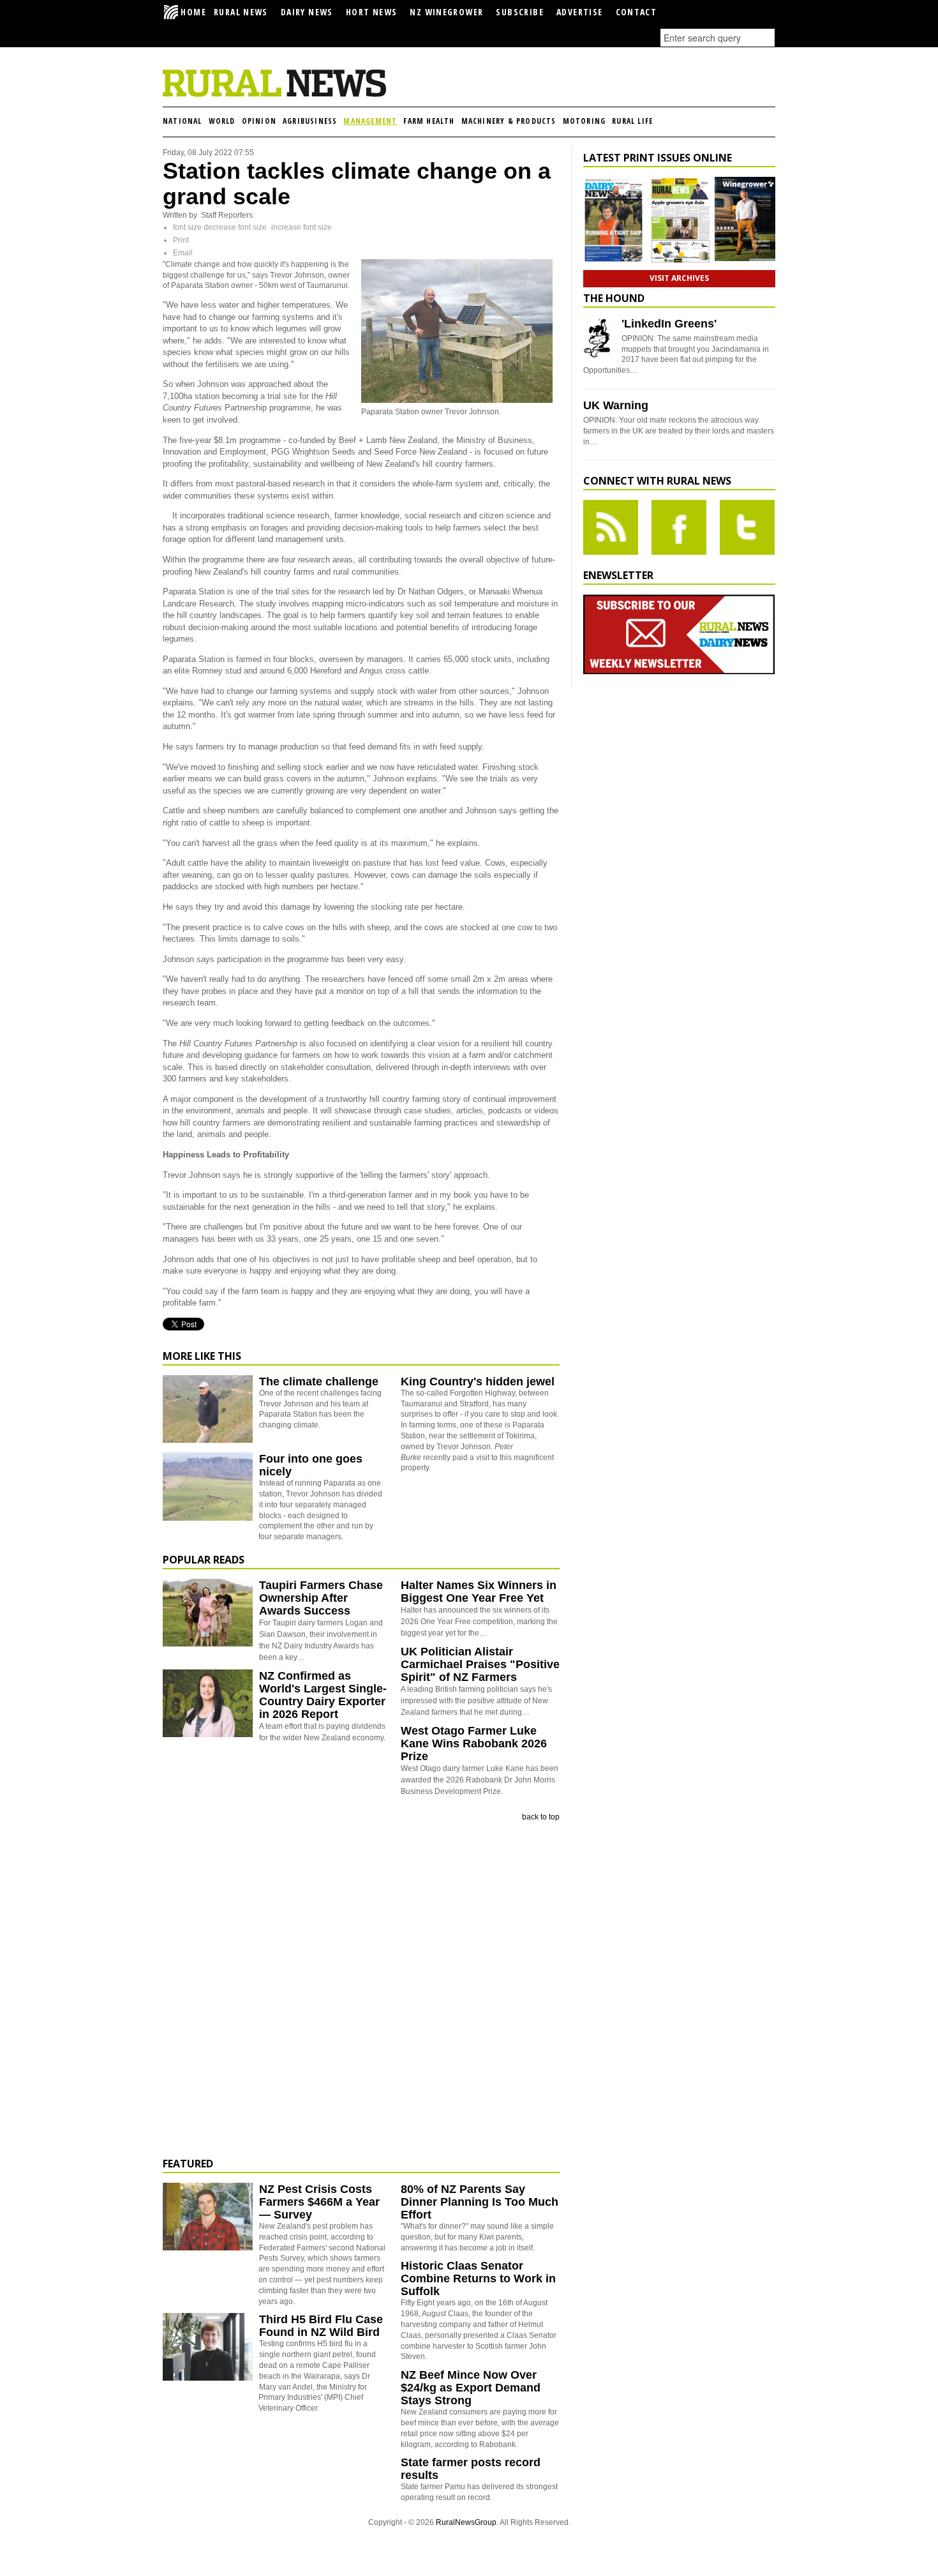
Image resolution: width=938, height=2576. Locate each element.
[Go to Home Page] (274, 94)
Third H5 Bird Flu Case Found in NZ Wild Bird (321, 2326)
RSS (611, 527)
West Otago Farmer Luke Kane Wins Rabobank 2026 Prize (474, 1744)
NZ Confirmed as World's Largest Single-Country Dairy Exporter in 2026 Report (323, 1695)
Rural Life (632, 121)
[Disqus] (361, 1990)
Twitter (747, 527)
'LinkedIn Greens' (669, 324)
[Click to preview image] (457, 400)
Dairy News (307, 12)
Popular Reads (204, 1560)
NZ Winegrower (446, 12)
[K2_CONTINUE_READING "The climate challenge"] (208, 1440)
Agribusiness (310, 121)
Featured (188, 2164)
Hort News (372, 12)
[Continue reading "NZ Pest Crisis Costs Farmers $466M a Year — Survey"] (208, 2217)
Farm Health (429, 121)
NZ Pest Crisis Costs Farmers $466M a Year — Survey (319, 2202)
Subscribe (520, 12)
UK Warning (616, 405)
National (182, 121)
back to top (541, 1817)
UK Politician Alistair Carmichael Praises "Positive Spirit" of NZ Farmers (480, 1664)
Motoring (584, 121)
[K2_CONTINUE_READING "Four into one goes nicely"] (208, 1518)
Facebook (679, 527)
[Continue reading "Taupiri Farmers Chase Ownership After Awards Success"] (208, 1613)
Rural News (241, 12)
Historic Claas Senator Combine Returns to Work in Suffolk (478, 2278)
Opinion (259, 121)
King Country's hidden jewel (478, 1382)
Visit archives (679, 278)
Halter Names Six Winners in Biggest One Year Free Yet (479, 1592)
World (222, 121)
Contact (636, 12)
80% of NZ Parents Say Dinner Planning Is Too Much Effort (480, 2202)
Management (370, 121)
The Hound (614, 298)
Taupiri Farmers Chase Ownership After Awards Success (321, 1598)
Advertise (580, 12)
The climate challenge (319, 1382)
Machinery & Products (509, 121)
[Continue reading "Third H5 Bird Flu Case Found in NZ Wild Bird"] (208, 2347)
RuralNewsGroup (466, 2522)
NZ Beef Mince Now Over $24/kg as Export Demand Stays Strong (471, 2388)
